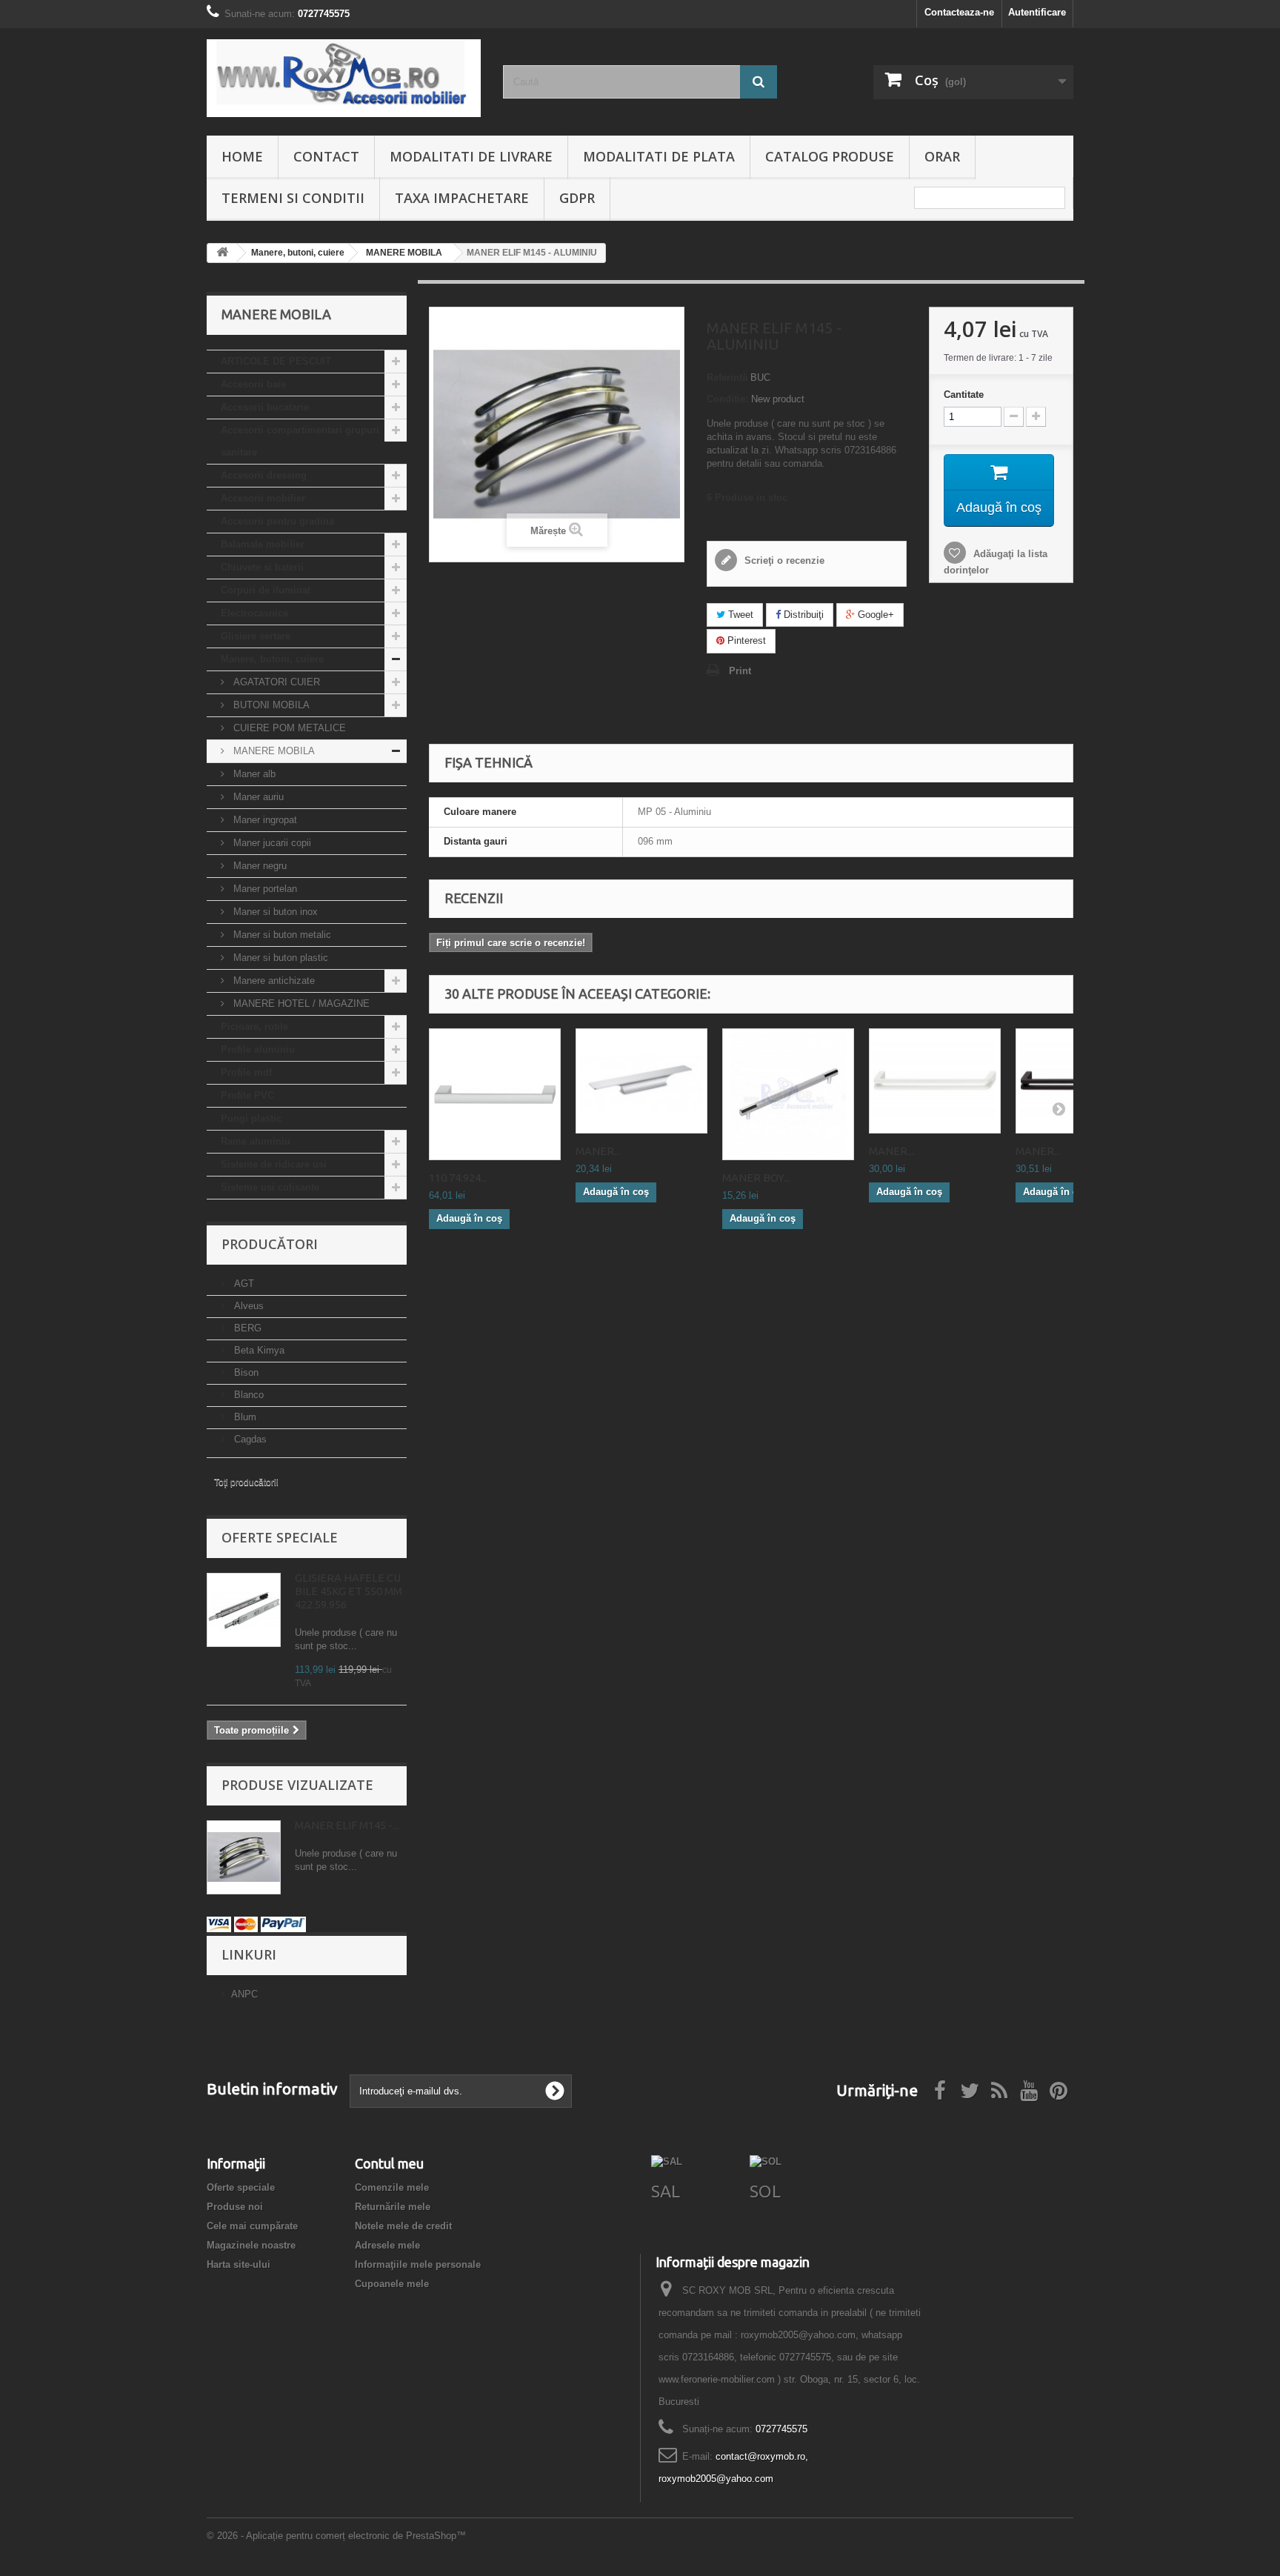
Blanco (247, 1395)
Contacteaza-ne (959, 12)
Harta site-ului (239, 2264)
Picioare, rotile (254, 1026)
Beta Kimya (258, 1350)
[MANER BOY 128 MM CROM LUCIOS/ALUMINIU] (788, 1094)
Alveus (247, 1306)
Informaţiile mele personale (418, 2264)
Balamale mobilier (263, 544)
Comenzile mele (392, 2187)
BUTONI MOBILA (270, 705)
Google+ (874, 615)
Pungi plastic (251, 1118)
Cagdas (249, 1439)
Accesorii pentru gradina (277, 521)
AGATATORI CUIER (275, 682)
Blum (244, 1417)
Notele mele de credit (403, 2226)
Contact (326, 156)
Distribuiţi (802, 615)
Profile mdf (246, 1072)
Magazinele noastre (251, 2245)
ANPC (244, 1994)
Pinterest (745, 640)
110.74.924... (458, 1178)
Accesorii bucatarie (265, 407)
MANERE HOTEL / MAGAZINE (300, 1004)
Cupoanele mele (392, 2284)
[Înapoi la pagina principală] (222, 253)
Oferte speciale (280, 1537)
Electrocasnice (254, 613)
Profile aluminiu (258, 1049)
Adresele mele (387, 2245)
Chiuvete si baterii (262, 567)
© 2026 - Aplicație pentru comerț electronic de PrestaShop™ (336, 2536)
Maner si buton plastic (279, 958)
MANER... (598, 1151)
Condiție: (727, 399)
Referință (727, 377)
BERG (246, 1328)
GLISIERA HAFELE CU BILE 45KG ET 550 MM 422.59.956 (349, 1591)
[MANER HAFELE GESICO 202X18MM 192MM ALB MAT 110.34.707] (935, 1081)
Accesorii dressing (264, 475)
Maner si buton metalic (281, 935)
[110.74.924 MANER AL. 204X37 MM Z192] (495, 1094)
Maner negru (259, 866)
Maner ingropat (264, 820)
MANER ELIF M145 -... (347, 1825)
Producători (270, 1244)
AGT (243, 1284)
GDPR (577, 198)
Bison (245, 1372)
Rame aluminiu (256, 1141)
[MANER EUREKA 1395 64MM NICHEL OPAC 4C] (641, 1081)
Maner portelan (264, 889)
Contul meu (389, 2163)
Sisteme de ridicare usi (274, 1164)
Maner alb (253, 774)
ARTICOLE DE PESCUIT (276, 361)
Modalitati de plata (659, 156)
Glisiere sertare (256, 636)
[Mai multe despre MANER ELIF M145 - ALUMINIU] (244, 1857)
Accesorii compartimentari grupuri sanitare (300, 441)
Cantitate (964, 395)
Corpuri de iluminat (266, 590)
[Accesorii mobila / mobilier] (344, 78)
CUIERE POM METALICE (288, 728)
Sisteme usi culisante (270, 1187)
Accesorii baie (253, 384)
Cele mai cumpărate (252, 2226)
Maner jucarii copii (271, 843)
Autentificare (1037, 12)
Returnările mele (393, 2207)
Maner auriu (257, 797)
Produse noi (235, 2207)
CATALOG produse (830, 156)
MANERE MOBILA (273, 751)
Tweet (739, 615)
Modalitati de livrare (471, 156)
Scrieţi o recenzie (783, 560)
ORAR (942, 156)
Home (242, 156)
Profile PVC (247, 1095)
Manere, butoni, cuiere (272, 659)
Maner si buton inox (274, 912)
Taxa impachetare (462, 198)
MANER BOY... (756, 1178)
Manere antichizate (273, 981)
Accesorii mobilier (263, 498)
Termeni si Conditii (293, 198)
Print (740, 671)
